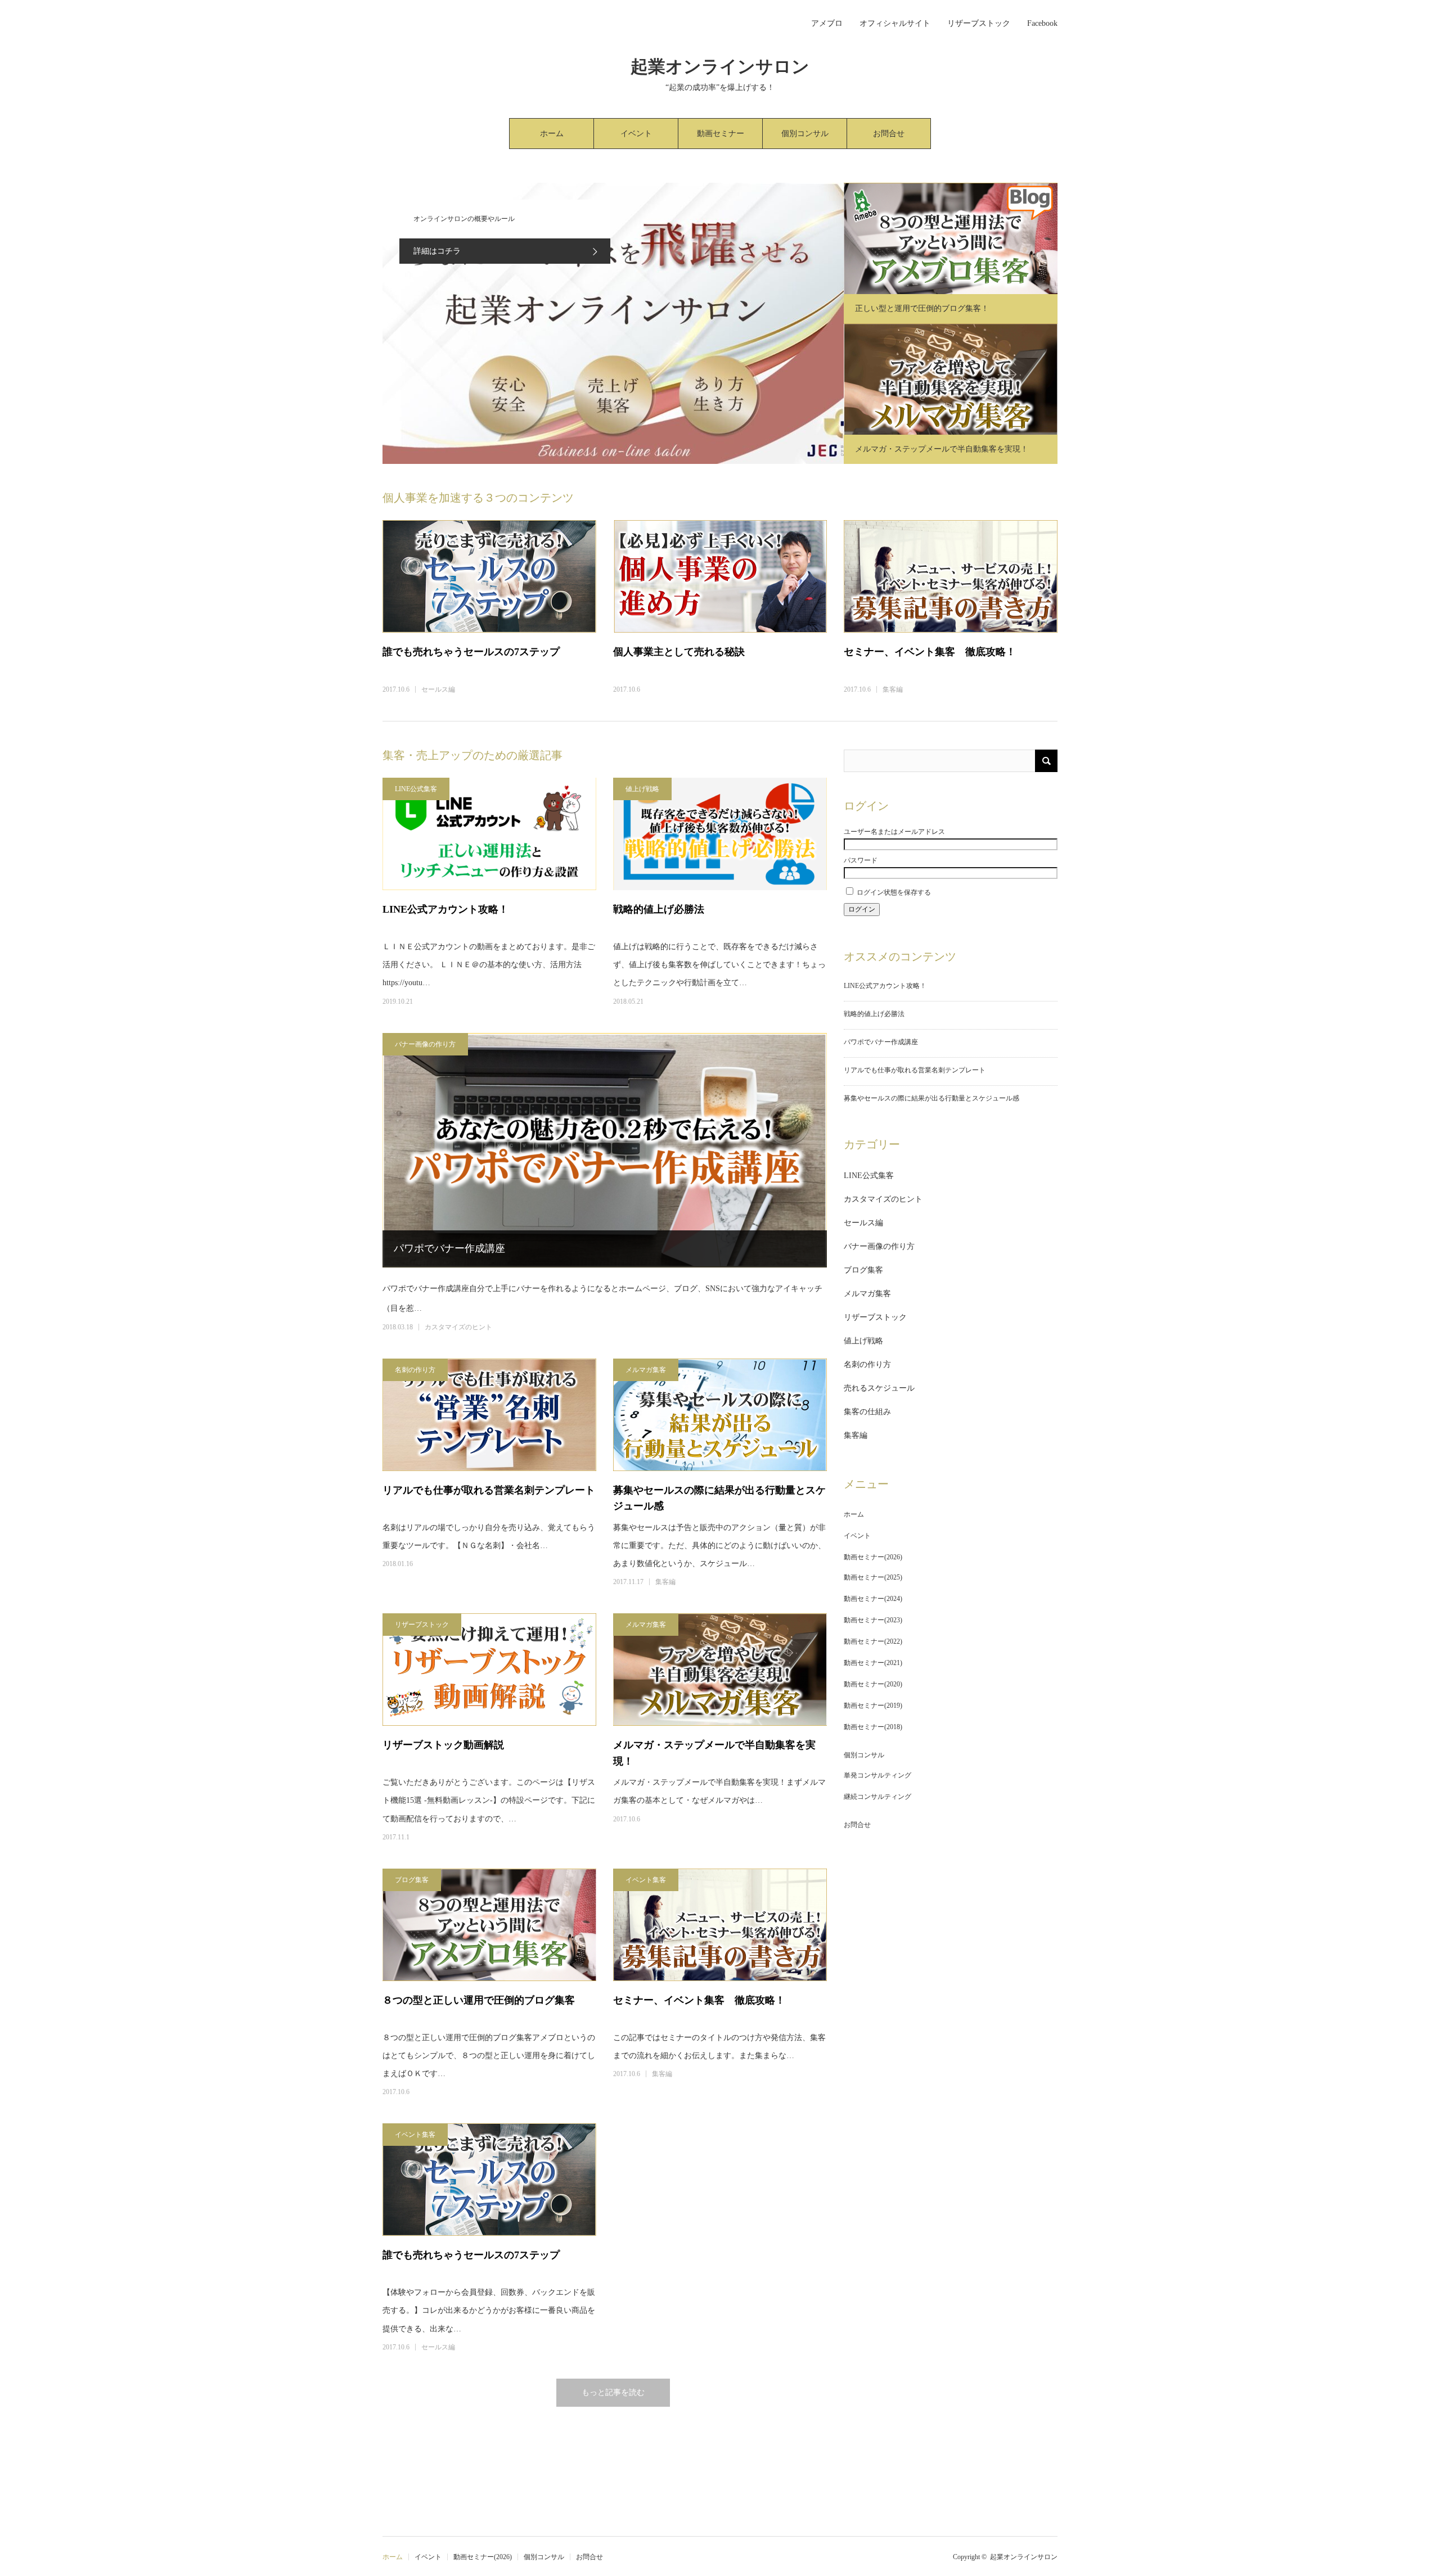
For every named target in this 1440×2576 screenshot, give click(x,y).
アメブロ (827, 23)
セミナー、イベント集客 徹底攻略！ (930, 652)
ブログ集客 (412, 1880)
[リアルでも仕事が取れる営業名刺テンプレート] (489, 1415)
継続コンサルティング (877, 1797)
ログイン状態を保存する (894, 892)
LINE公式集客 (416, 789)
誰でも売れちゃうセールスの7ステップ (471, 652)
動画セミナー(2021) (873, 1663)
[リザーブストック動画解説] (489, 1670)
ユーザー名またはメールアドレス (894, 832)
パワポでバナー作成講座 (449, 1248)
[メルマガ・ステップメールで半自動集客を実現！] (720, 1670)
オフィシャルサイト (895, 23)
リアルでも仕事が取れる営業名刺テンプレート (489, 1490)
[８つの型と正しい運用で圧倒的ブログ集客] (489, 1925)
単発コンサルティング (877, 1775)
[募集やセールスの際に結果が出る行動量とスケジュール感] (720, 1415)
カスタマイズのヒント (458, 1327)
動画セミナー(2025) (873, 1577)
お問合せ (889, 134)
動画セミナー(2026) (721, 139)
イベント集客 (646, 1880)
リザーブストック (979, 23)
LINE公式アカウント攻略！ (445, 909)
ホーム (552, 134)
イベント (636, 134)
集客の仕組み (867, 1412)
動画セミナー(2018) (873, 1727)
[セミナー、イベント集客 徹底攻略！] (951, 576)
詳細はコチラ (437, 251)
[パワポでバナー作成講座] (605, 1150)
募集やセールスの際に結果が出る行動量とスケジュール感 (719, 1498)
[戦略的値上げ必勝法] (720, 834)
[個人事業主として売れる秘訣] (720, 576)
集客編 (893, 689)
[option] (613, 323)
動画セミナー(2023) (873, 1620)
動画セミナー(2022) (873, 1641)
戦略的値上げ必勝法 (659, 909)
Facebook (1042, 23)
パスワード (861, 860)
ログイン (862, 909)
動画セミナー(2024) (873, 1599)
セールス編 (438, 689)
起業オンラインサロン (720, 67)
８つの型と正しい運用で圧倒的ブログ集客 (479, 2000)
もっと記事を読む (613, 2392)
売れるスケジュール (879, 1388)
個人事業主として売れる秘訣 (679, 652)
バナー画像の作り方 (425, 1044)
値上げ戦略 (642, 789)
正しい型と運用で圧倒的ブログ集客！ (922, 308)
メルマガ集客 (646, 1370)
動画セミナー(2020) (873, 1684)
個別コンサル (805, 134)
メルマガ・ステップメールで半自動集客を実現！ (942, 449)
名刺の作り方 (415, 1370)
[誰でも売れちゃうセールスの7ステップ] (489, 576)
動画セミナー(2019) (873, 1706)
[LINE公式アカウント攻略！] (489, 834)
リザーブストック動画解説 (443, 1745)
